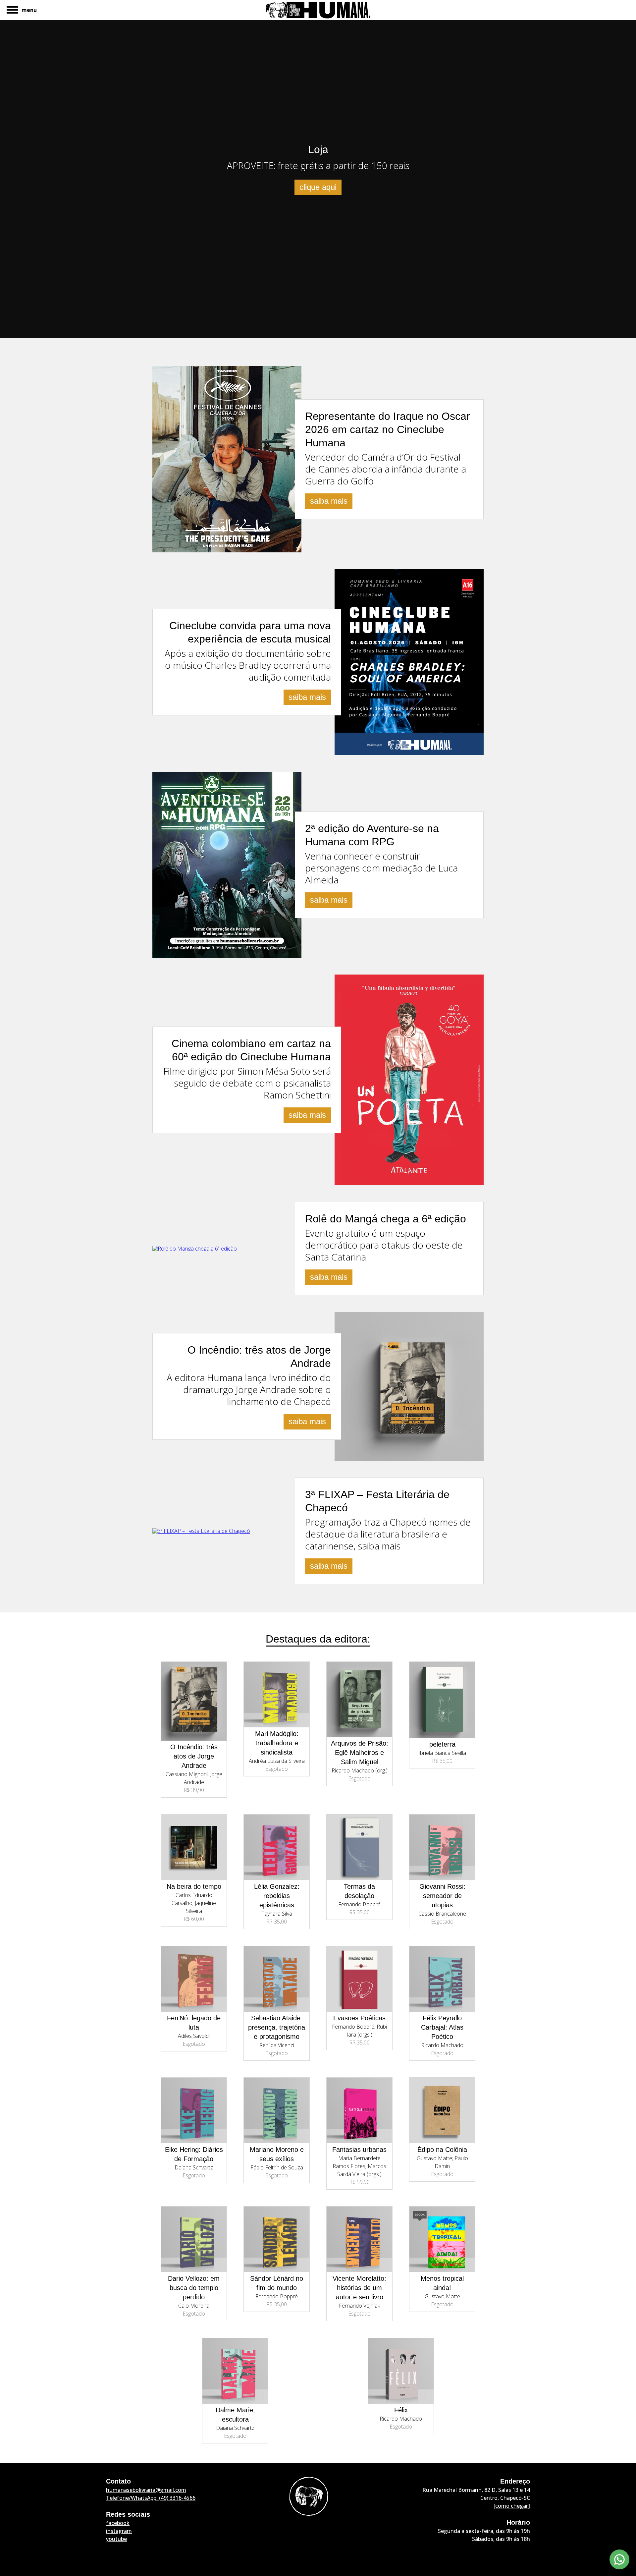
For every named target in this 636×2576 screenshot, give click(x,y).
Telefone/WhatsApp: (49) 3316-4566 (151, 2498)
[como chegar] (512, 2506)
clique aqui (318, 187)
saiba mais (329, 501)
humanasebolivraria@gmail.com (146, 2490)
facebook (118, 2523)
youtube (116, 2539)
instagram (119, 2531)
